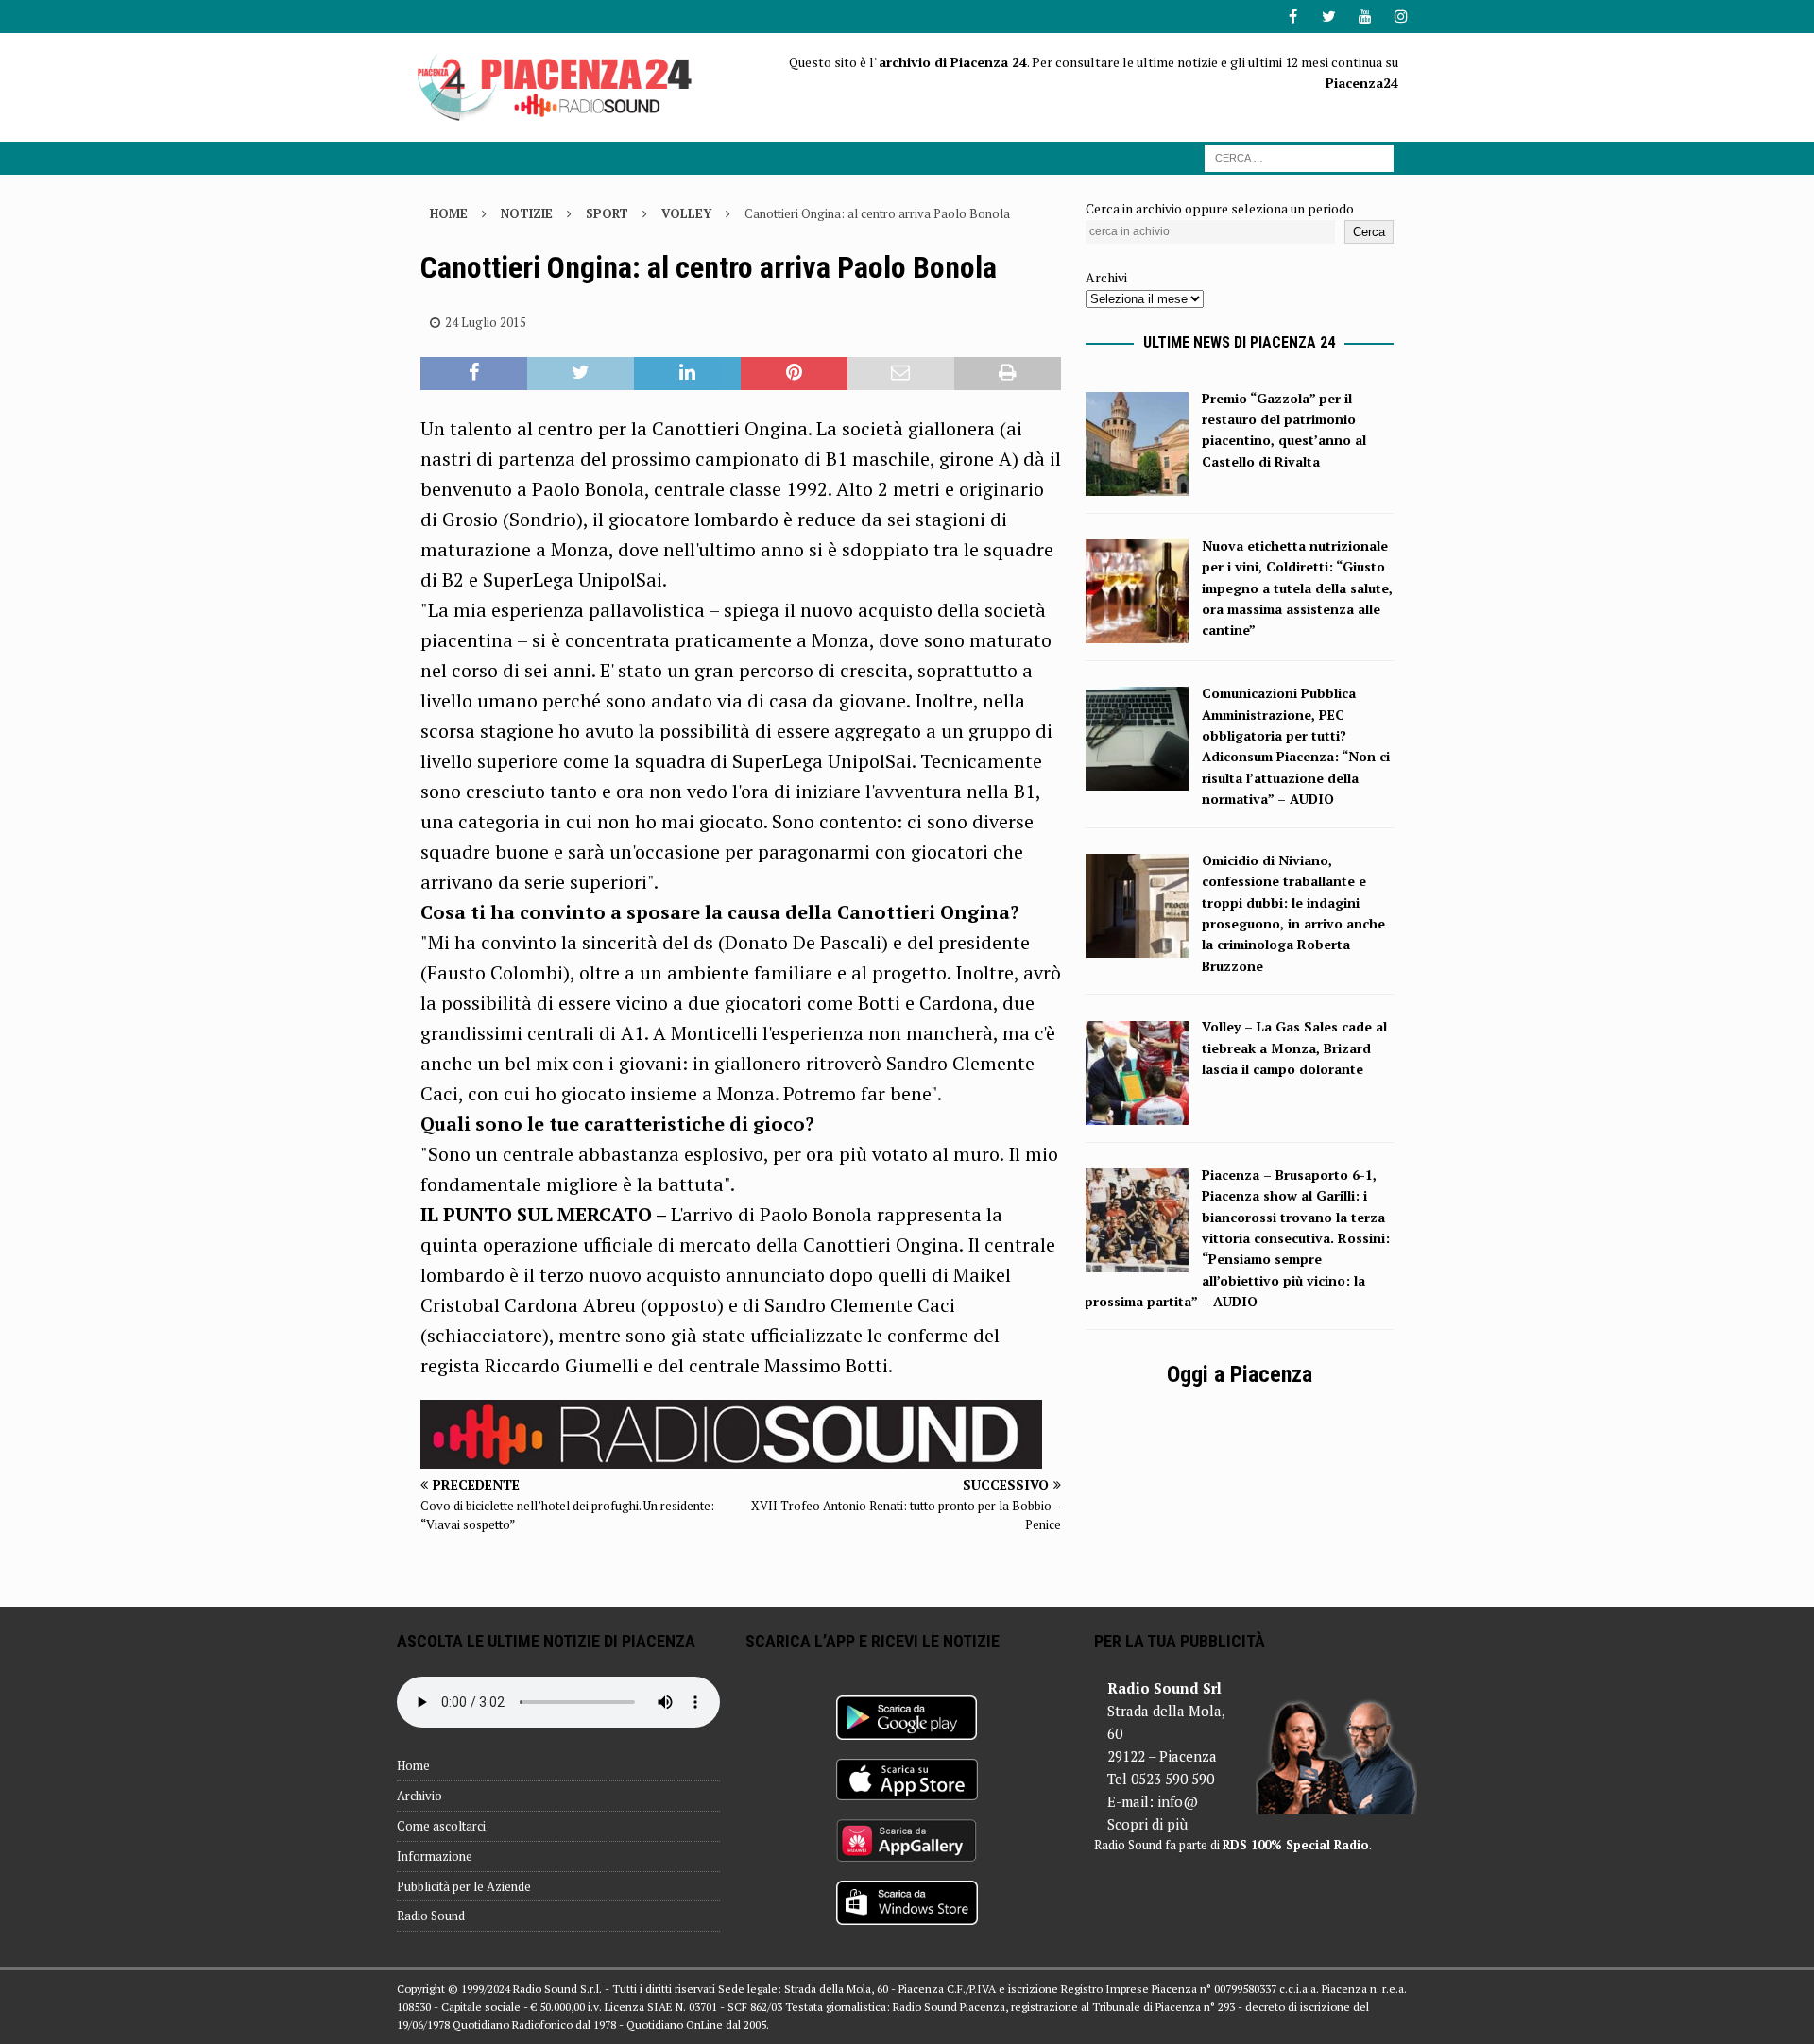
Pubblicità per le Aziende (464, 1886)
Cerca (1369, 232)
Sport (607, 213)
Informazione (435, 1856)
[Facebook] (1293, 17)
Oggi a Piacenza (1240, 1374)
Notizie (527, 213)
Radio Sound (431, 1916)
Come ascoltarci (441, 1826)
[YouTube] (1365, 17)
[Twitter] (1329, 17)
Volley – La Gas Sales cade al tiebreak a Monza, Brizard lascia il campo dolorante (1294, 1048)
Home (413, 1765)
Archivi (1106, 277)
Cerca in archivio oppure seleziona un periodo (1220, 208)
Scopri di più (1147, 1824)
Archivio (419, 1796)
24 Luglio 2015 (486, 322)
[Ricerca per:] (1299, 156)
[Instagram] (1401, 17)
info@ (1178, 1801)
